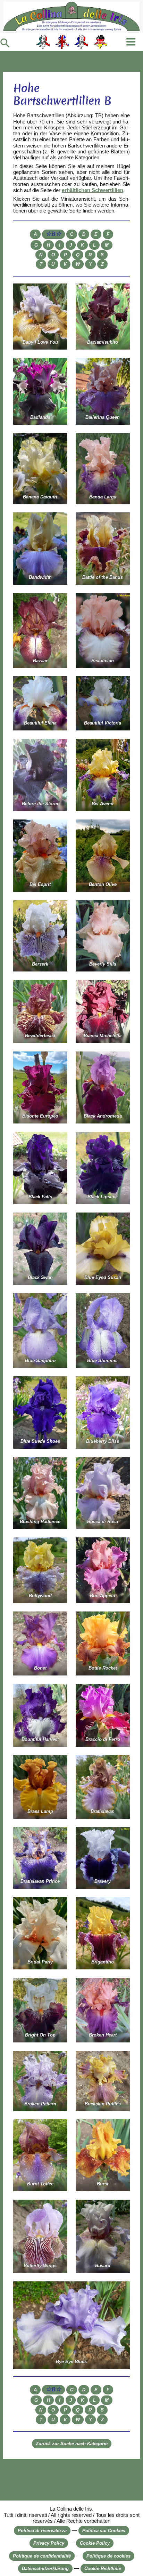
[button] (5, 43)
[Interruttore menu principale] (131, 42)
